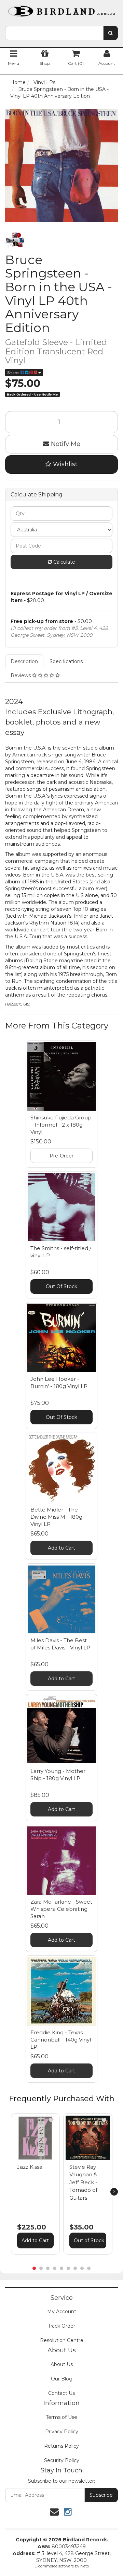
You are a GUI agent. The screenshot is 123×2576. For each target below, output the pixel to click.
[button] (51, 2120)
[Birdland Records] (61, 9)
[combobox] (54, 33)
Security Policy (62, 2460)
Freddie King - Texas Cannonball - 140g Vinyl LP (61, 2040)
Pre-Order (61, 1156)
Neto (85, 2566)
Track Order (61, 2326)
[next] (114, 2192)
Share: (14, 372)
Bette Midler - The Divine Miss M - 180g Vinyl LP (56, 1517)
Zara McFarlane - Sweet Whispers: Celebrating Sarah (61, 1909)
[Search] (111, 33)
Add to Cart (61, 1548)
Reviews (21, 675)
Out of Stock (89, 2240)
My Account (62, 2312)
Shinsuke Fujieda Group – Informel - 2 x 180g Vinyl (61, 1125)
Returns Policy (61, 2446)
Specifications (66, 661)
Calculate (64, 562)
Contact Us (61, 2393)
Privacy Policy (62, 2432)
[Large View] (15, 239)
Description (24, 661)
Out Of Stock (61, 1286)
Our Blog (62, 2379)
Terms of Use (61, 2417)
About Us (62, 2364)
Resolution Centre (62, 2340)
